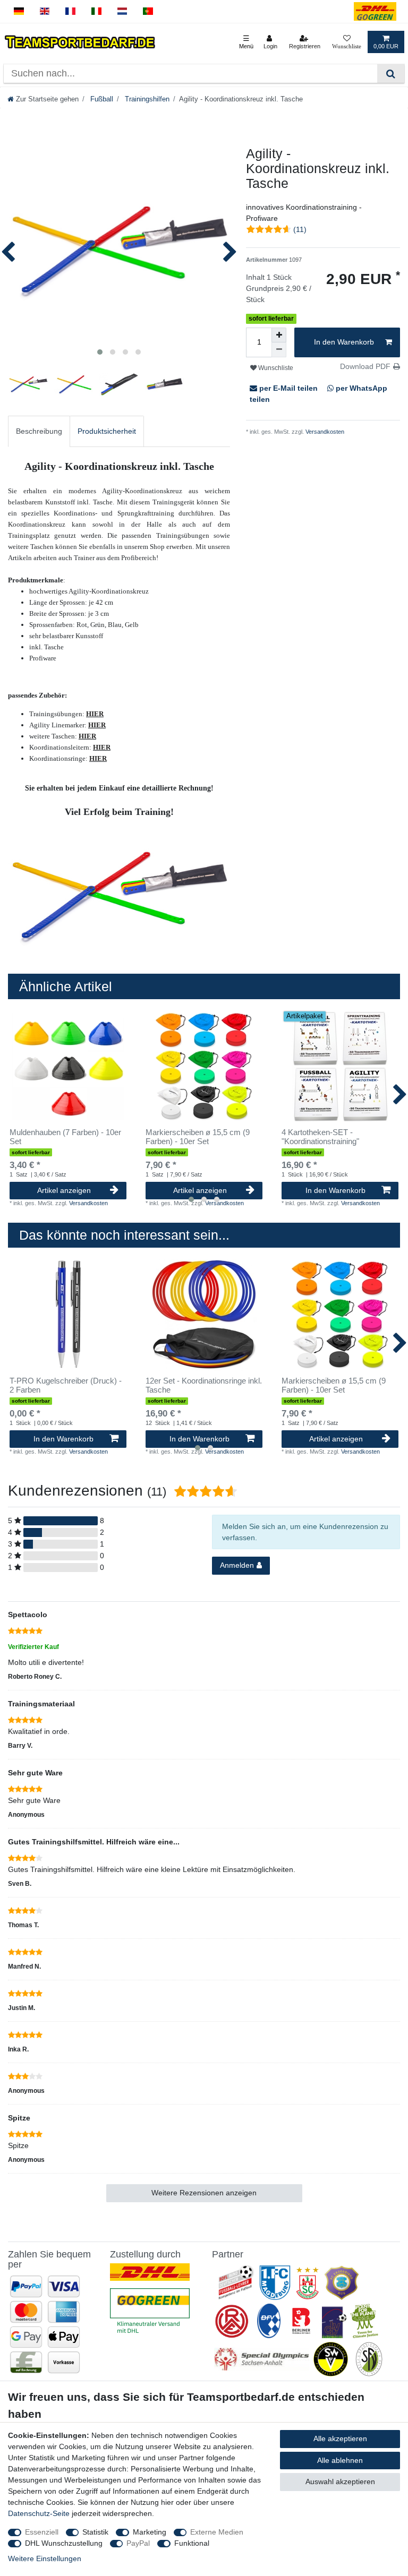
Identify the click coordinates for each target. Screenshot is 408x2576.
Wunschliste (275, 368)
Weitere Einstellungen (45, 2558)
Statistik (95, 2532)
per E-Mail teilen (288, 388)
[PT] (148, 11)
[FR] (70, 11)
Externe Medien (217, 2532)
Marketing (150, 2532)
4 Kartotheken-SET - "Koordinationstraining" (320, 1137)
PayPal (138, 2543)
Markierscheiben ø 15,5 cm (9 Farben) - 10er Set (198, 1137)
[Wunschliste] (347, 42)
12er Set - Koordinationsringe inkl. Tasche (204, 1385)
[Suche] (391, 74)
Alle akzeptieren (340, 2438)
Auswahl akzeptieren (340, 2481)
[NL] (122, 11)
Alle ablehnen (340, 2460)
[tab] (39, 431)
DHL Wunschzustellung (64, 2543)
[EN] (45, 11)
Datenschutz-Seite (39, 2513)
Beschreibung (39, 431)
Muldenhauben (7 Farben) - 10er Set (65, 1137)
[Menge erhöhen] (279, 335)
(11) (300, 229)
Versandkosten (324, 432)
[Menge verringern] (279, 350)
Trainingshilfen (146, 99)
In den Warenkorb (344, 342)
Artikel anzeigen (64, 1190)
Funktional (192, 2543)
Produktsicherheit (107, 431)
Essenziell (42, 2532)
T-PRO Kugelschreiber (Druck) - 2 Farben (66, 1385)
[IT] (96, 11)
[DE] (19, 11)
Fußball (101, 99)
